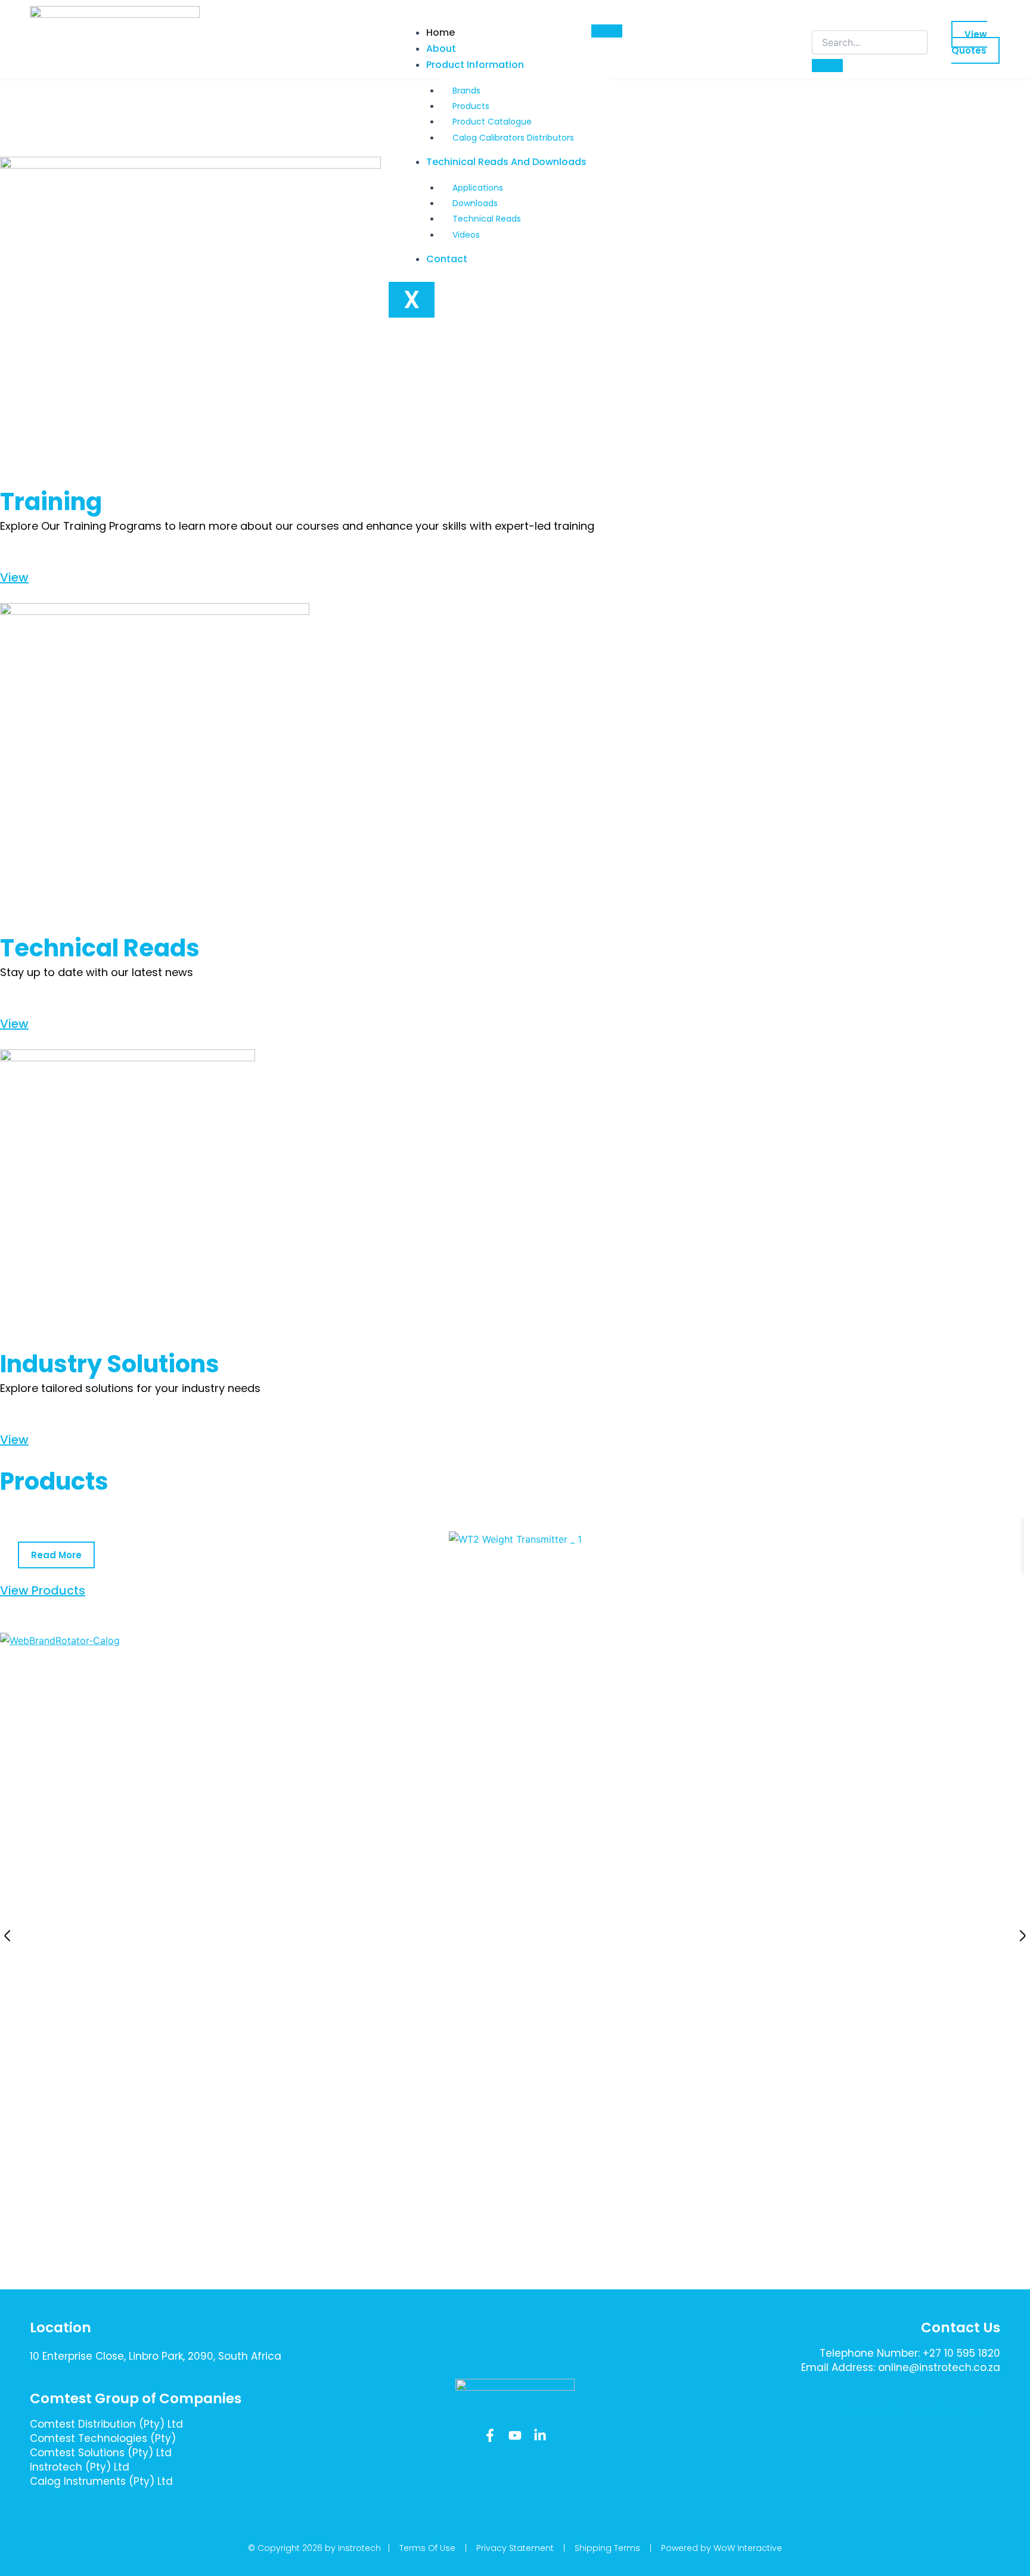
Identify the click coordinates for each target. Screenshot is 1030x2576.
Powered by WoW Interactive (722, 2548)
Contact (447, 259)
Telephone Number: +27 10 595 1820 (910, 2353)
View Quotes (969, 42)
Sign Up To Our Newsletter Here (913, 2409)
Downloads (475, 203)
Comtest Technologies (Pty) (103, 2438)
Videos (466, 235)
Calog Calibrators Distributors (513, 138)
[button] (7, 1936)
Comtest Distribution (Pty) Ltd (106, 2424)
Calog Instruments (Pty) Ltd (101, 2481)
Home (440, 32)
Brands (466, 91)
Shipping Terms (607, 2548)
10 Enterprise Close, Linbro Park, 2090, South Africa (156, 2356)
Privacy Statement (515, 2548)
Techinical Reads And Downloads (506, 162)
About (441, 49)
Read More (56, 1555)
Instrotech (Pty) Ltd (80, 2467)
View (14, 577)
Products (471, 106)
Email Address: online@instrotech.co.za (901, 2367)
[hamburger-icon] (607, 31)
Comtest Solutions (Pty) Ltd (101, 2453)
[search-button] (827, 66)
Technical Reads (487, 219)
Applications (478, 188)
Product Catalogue (492, 122)
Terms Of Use (427, 2548)
